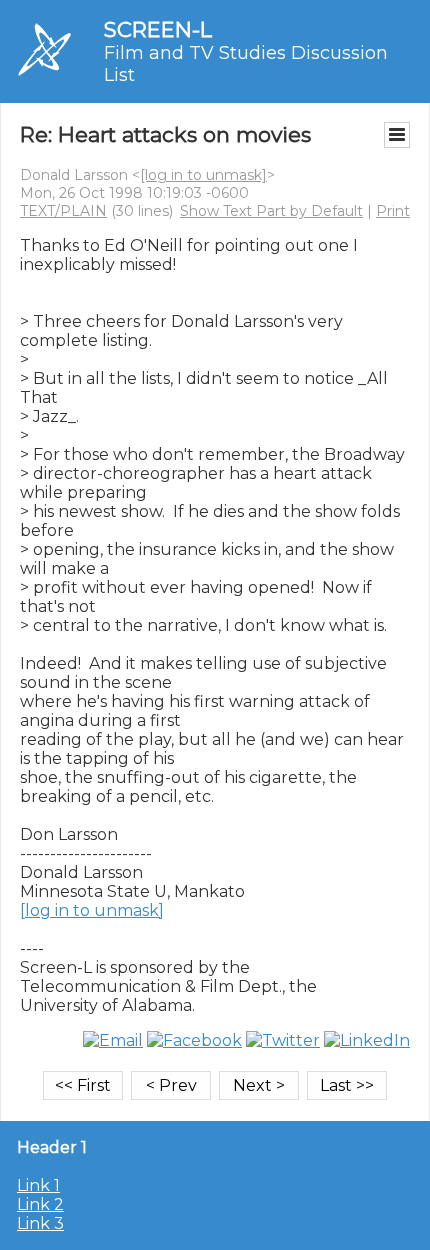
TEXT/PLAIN (63, 211)
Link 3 (40, 1223)
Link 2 (40, 1204)
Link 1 (38, 1185)
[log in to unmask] (203, 175)
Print (393, 211)
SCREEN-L (158, 29)
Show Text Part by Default (271, 211)
